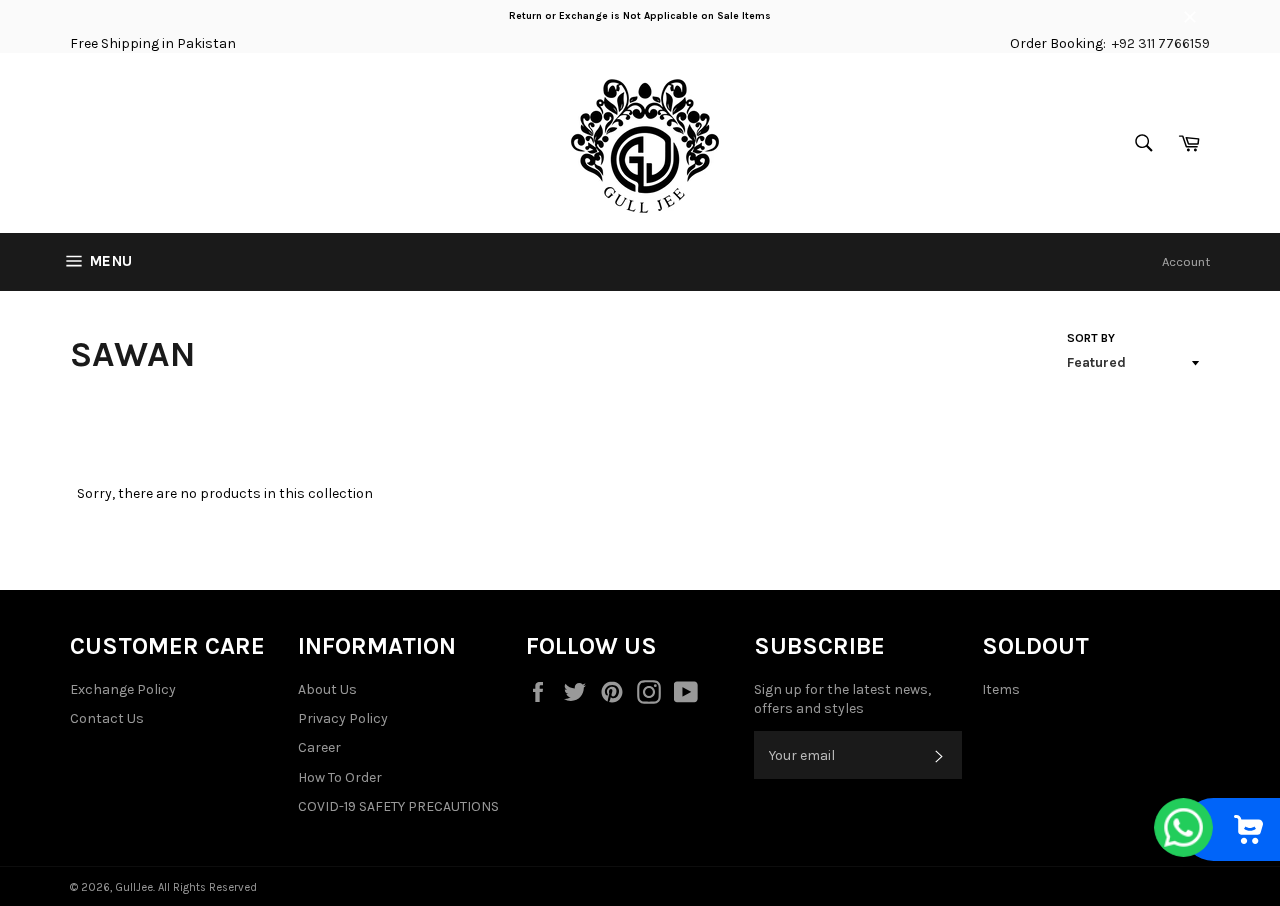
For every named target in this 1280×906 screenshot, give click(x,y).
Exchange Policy (123, 689)
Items (1001, 689)
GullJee (134, 887)
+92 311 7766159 (1161, 43)
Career (319, 747)
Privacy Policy (343, 718)
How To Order (340, 777)
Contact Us (107, 718)
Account (1186, 261)
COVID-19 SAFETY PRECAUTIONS (398, 806)
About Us (327, 689)
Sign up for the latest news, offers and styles (842, 699)
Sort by (1091, 338)
